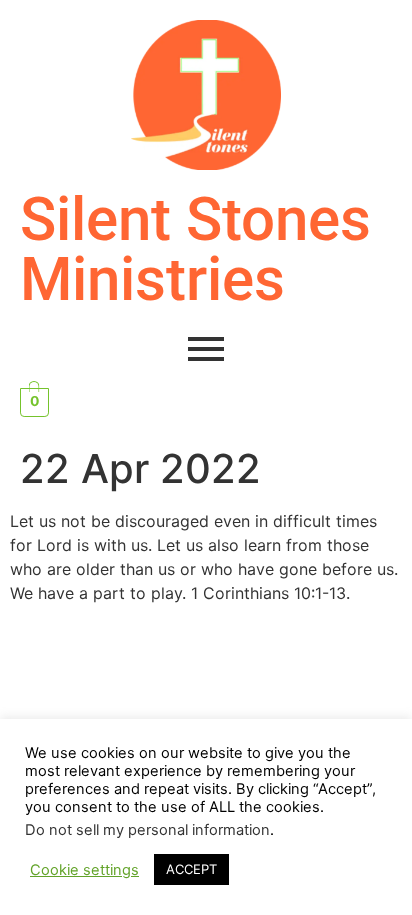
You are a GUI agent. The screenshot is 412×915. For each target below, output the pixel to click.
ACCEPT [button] (191, 869)
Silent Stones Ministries (195, 249)
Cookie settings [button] (84, 870)
